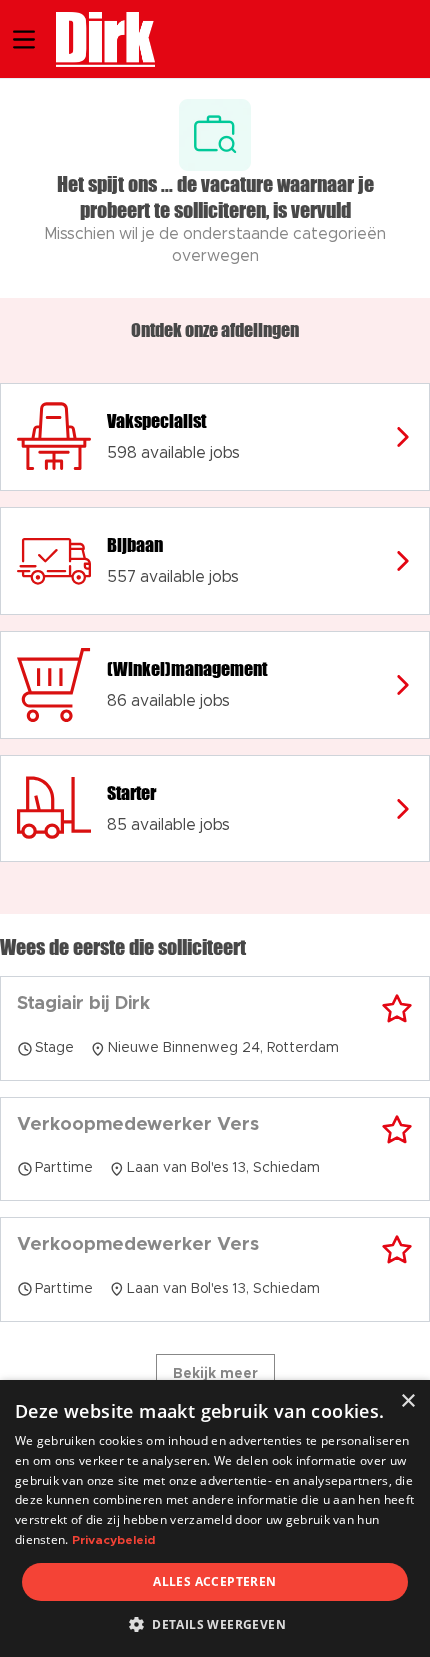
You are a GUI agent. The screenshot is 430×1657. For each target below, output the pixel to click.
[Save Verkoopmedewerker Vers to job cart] (397, 1130)
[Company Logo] (95, 37)
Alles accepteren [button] (214, 1581)
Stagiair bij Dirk (83, 1004)
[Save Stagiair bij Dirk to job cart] (397, 1009)
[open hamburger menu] (24, 39)
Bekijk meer (215, 1374)
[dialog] (215, 1518)
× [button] (407, 1401)
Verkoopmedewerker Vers (138, 1125)
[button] (215, 1624)
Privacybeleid (113, 1540)
